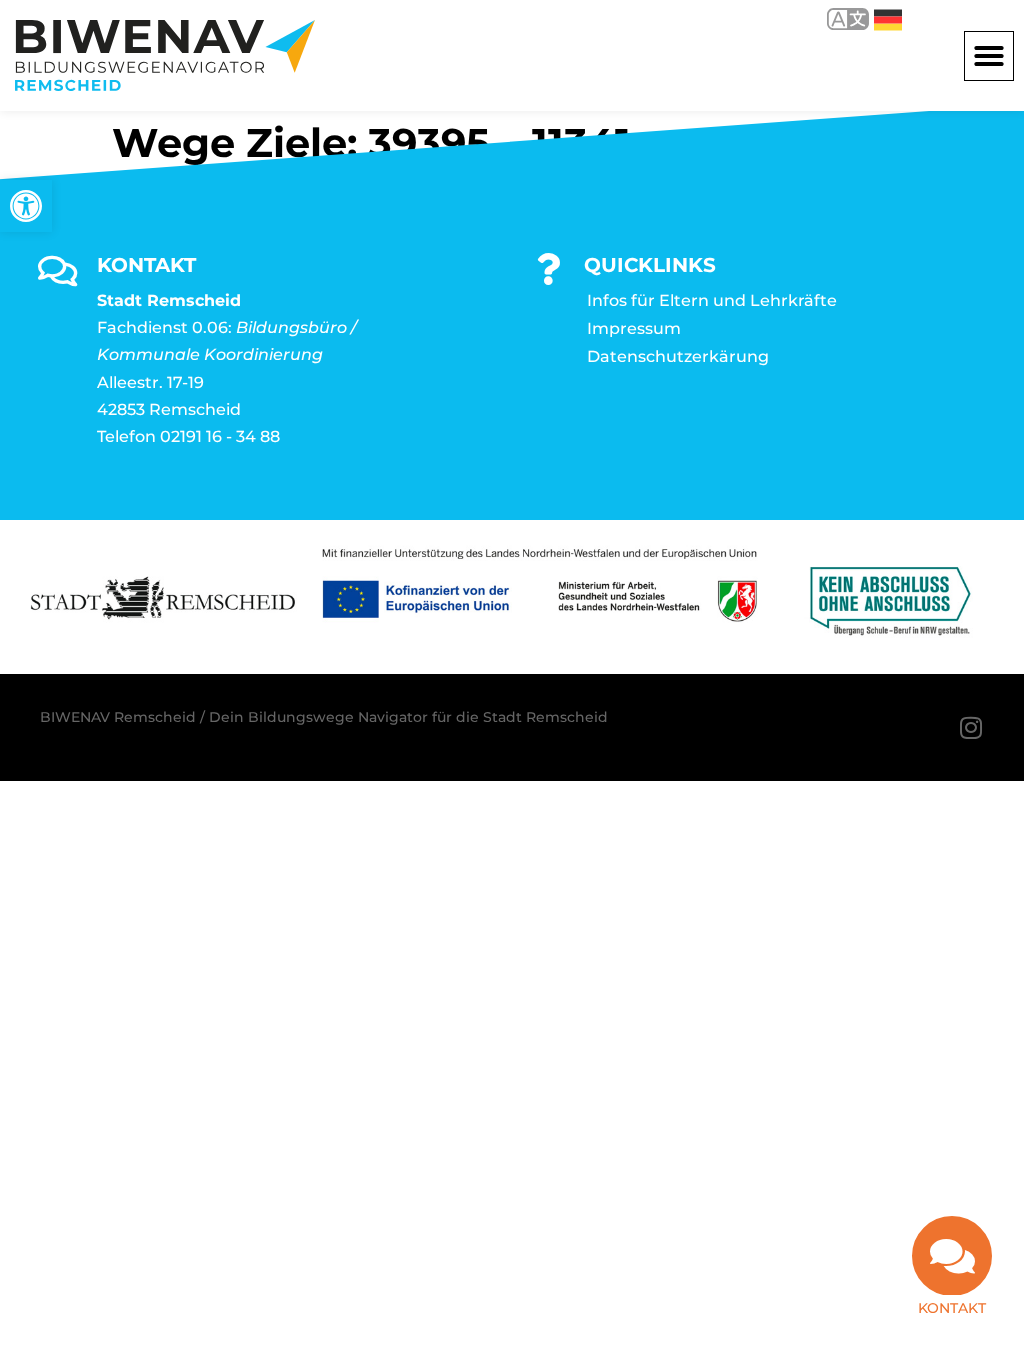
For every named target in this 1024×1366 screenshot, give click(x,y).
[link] (26, 206)
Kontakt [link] (952, 1308)
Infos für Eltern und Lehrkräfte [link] (712, 300)
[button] (989, 56)
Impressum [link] (634, 328)
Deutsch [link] (873, 18)
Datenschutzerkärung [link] (678, 356)
